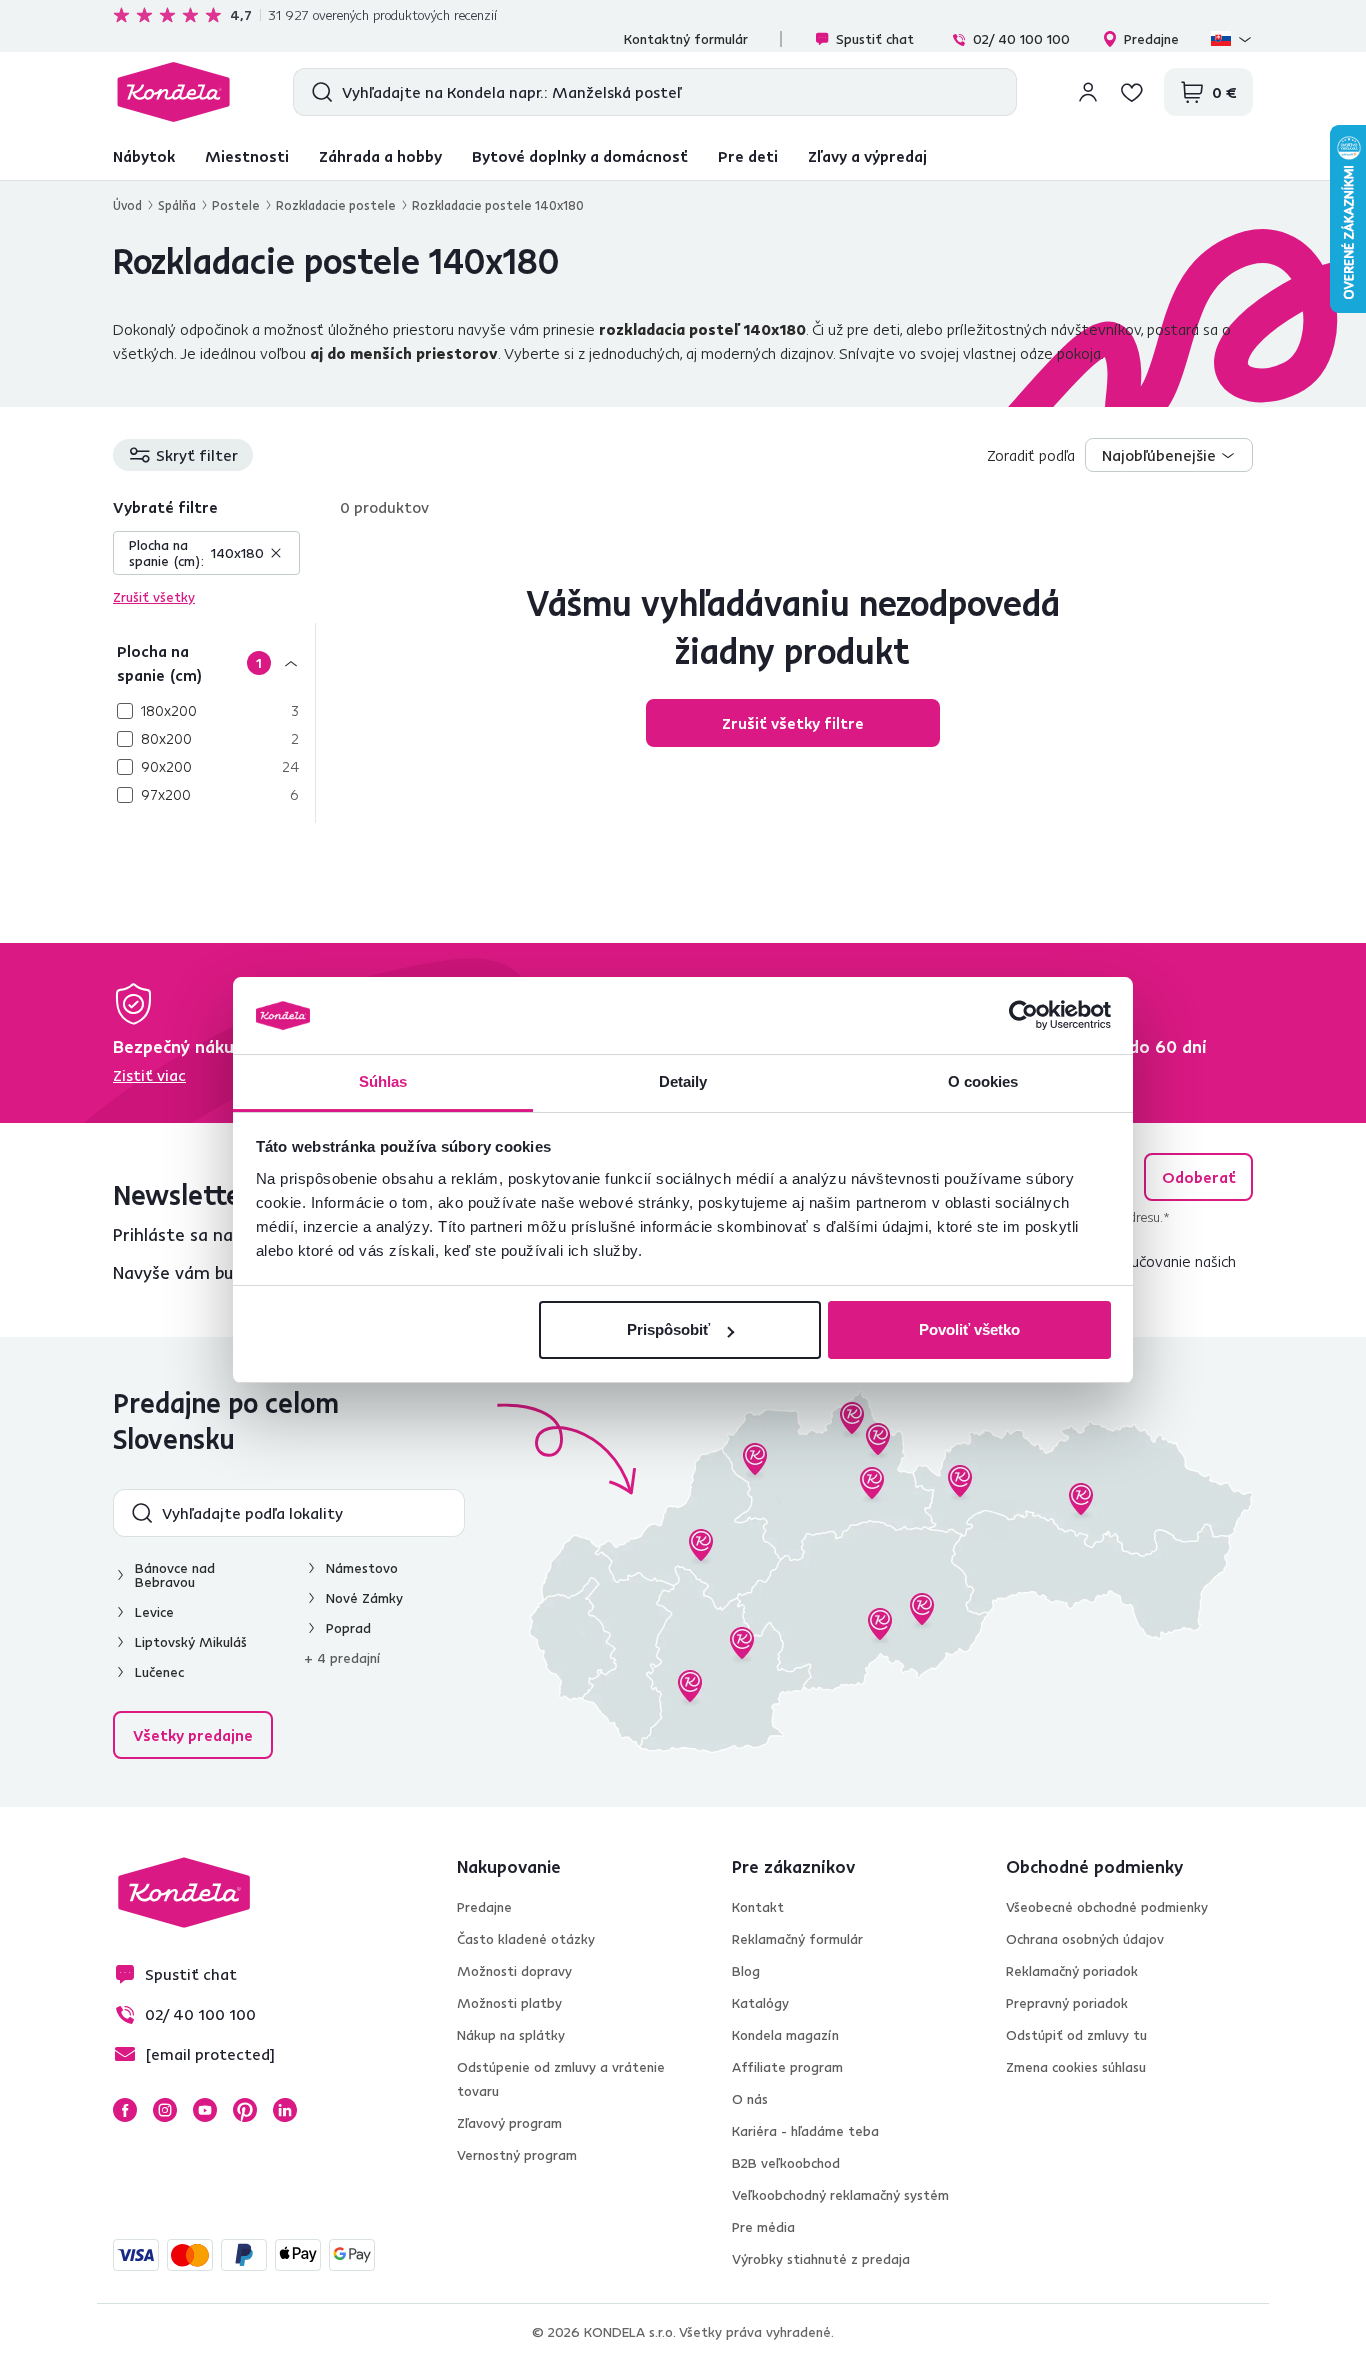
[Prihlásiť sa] (1088, 92)
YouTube (205, 2110)
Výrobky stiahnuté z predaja (821, 2259)
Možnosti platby (509, 2003)
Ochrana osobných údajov (1085, 1939)
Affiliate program (787, 2067)
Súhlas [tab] (383, 1081)
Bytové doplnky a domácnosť (580, 156)
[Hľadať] (317, 92)
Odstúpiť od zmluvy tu (1076, 2035)
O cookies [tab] (983, 1081)
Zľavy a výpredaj (867, 156)
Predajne (1151, 39)
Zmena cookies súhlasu (1076, 2067)
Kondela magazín (785, 2035)
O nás (750, 2099)
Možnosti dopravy (514, 1971)
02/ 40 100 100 (1021, 39)
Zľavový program (509, 2123)
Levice (154, 1612)
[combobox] (1169, 455)
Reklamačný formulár (797, 1939)
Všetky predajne (193, 1735)
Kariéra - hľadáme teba (805, 2131)
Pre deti (748, 156)
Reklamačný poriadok (1072, 1971)
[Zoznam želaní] (1132, 92)
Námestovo (362, 1568)
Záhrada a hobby (380, 156)
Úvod (127, 205)
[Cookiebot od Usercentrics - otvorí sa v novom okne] (1023, 1016)
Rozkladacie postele (336, 205)
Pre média (763, 2227)
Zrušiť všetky (154, 597)
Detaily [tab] (683, 1081)
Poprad (348, 1628)
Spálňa (177, 205)
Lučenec (159, 1672)
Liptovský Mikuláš (191, 1642)
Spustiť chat (875, 39)
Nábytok (144, 156)
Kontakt (758, 1907)
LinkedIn (285, 2110)
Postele (236, 205)
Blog (746, 1971)
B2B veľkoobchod (786, 2163)
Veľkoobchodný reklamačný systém (840, 2195)
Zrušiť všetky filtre (793, 723)
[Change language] (1232, 39)
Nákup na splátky (511, 2035)
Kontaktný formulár (686, 39)
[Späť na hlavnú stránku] (173, 92)
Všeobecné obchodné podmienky (1107, 1907)
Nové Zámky (364, 1598)
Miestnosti (247, 156)
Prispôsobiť (668, 1329)
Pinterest (245, 2110)
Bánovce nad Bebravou (175, 1575)
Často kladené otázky (526, 1939)
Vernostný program (517, 2155)
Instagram (165, 2110)
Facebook (125, 2110)
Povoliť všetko (969, 1329)
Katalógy (760, 2003)
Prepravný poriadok (1067, 2003)
